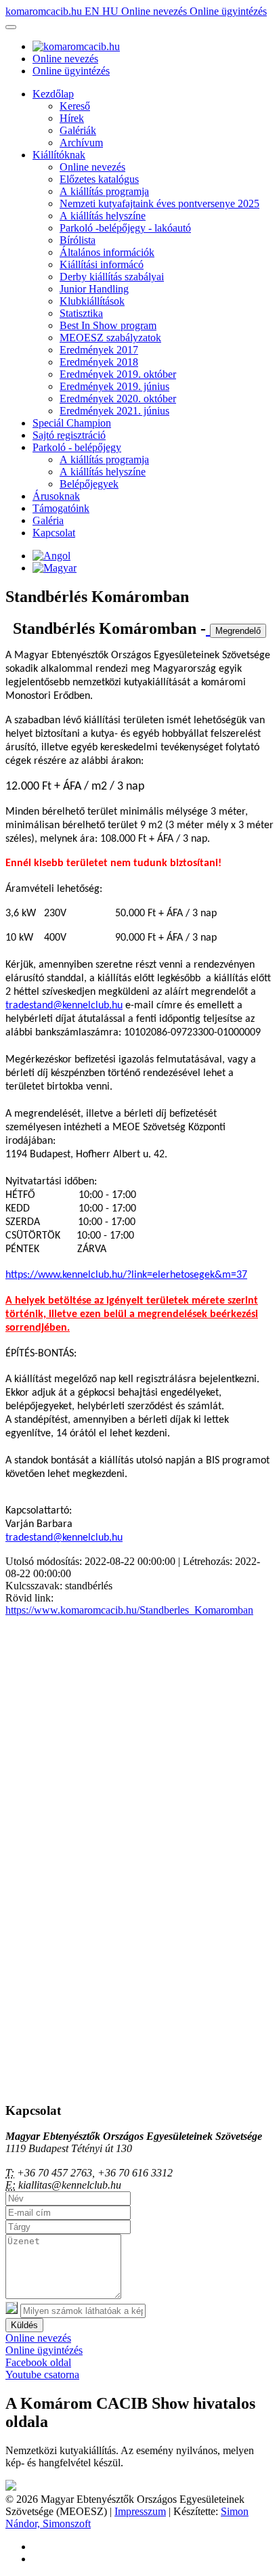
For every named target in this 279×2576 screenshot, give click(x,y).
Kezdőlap (53, 94)
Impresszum (140, 2511)
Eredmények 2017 (99, 350)
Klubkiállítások (92, 301)
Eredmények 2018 (99, 362)
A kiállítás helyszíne (103, 216)
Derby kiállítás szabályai (112, 277)
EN (93, 11)
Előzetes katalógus (99, 179)
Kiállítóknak (59, 155)
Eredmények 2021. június (114, 411)
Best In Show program (108, 325)
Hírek (72, 118)
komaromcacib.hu (45, 11)
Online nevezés (155, 11)
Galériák (78, 130)
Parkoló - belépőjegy (77, 447)
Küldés (24, 2325)
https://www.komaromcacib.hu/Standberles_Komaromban (129, 1610)
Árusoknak (56, 496)
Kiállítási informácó (102, 264)
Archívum (81, 143)
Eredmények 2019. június (114, 386)
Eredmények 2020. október (118, 399)
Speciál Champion (72, 423)
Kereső (75, 106)
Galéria (48, 520)
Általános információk (107, 252)
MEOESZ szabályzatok (110, 338)
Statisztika (81, 313)
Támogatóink (61, 508)
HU (112, 11)
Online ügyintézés (228, 11)
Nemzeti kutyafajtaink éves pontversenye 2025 (159, 203)
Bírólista (78, 240)
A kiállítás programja (104, 191)
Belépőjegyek (89, 484)
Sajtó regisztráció (69, 435)
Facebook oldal (38, 2362)
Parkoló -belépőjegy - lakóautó (125, 228)
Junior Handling (94, 289)
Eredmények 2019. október (118, 374)
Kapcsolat (54, 533)
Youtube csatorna (42, 2375)
